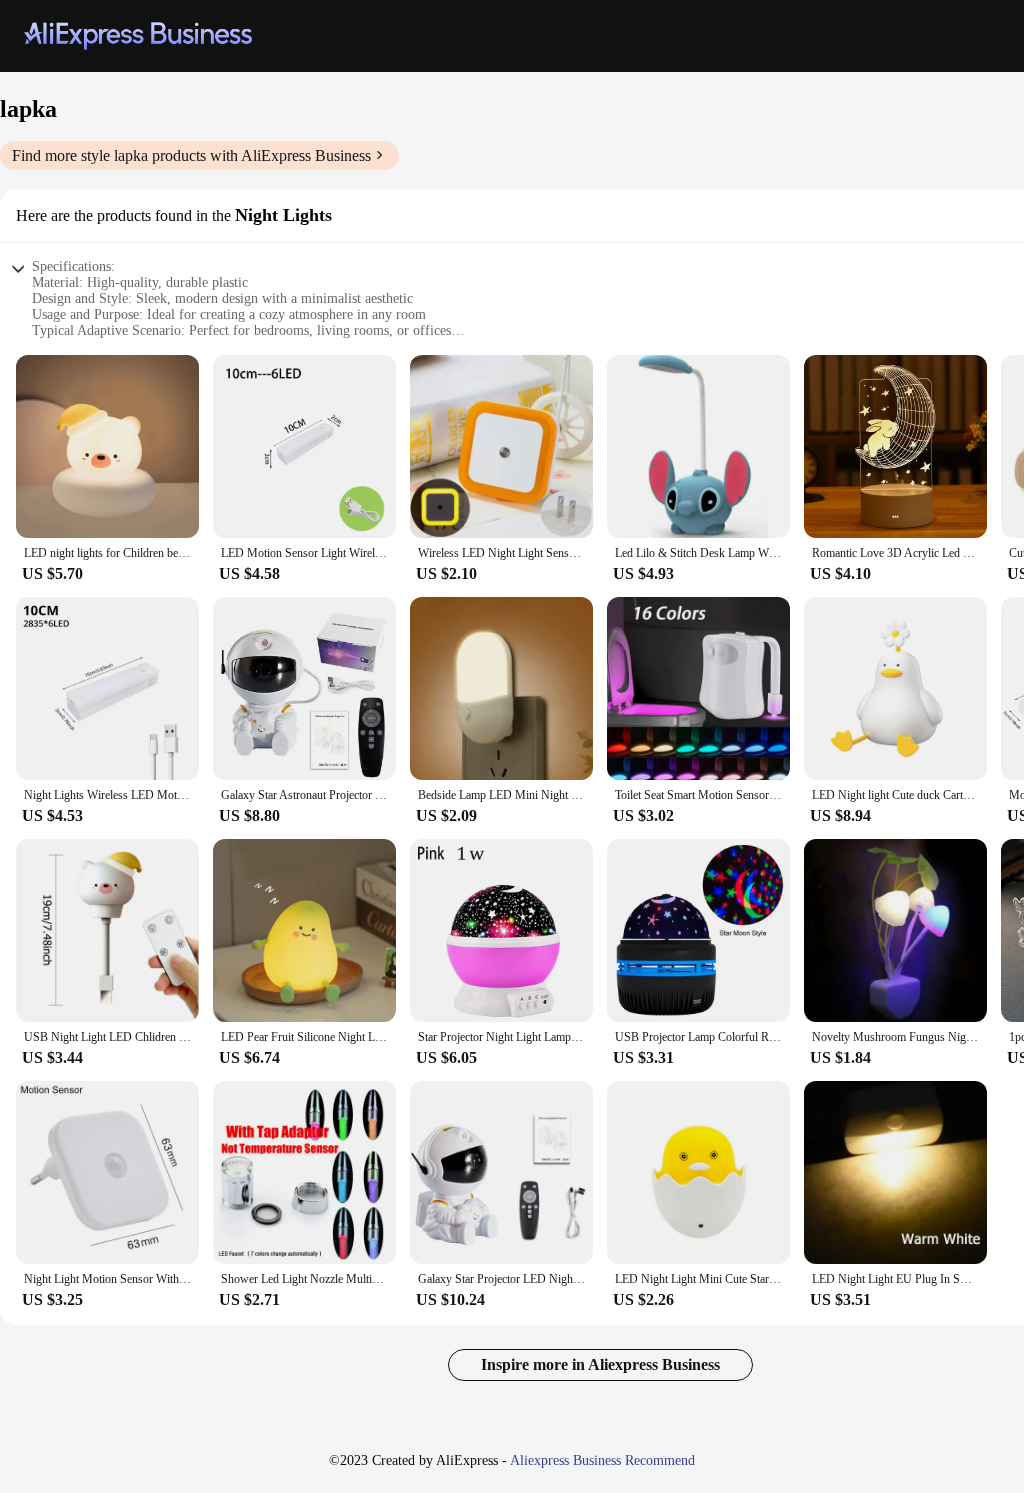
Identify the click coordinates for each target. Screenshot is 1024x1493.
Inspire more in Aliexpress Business (600, 1364)
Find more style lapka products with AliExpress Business (191, 155)
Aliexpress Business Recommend (602, 1460)
